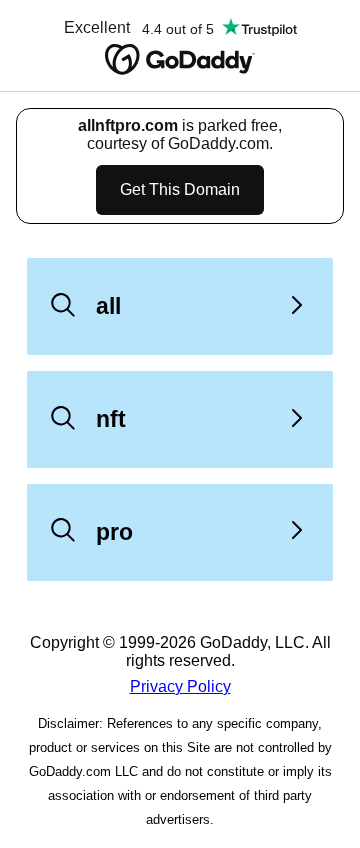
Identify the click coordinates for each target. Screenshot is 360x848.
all (108, 306)
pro (114, 532)
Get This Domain (180, 189)
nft (111, 419)
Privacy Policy (180, 686)
